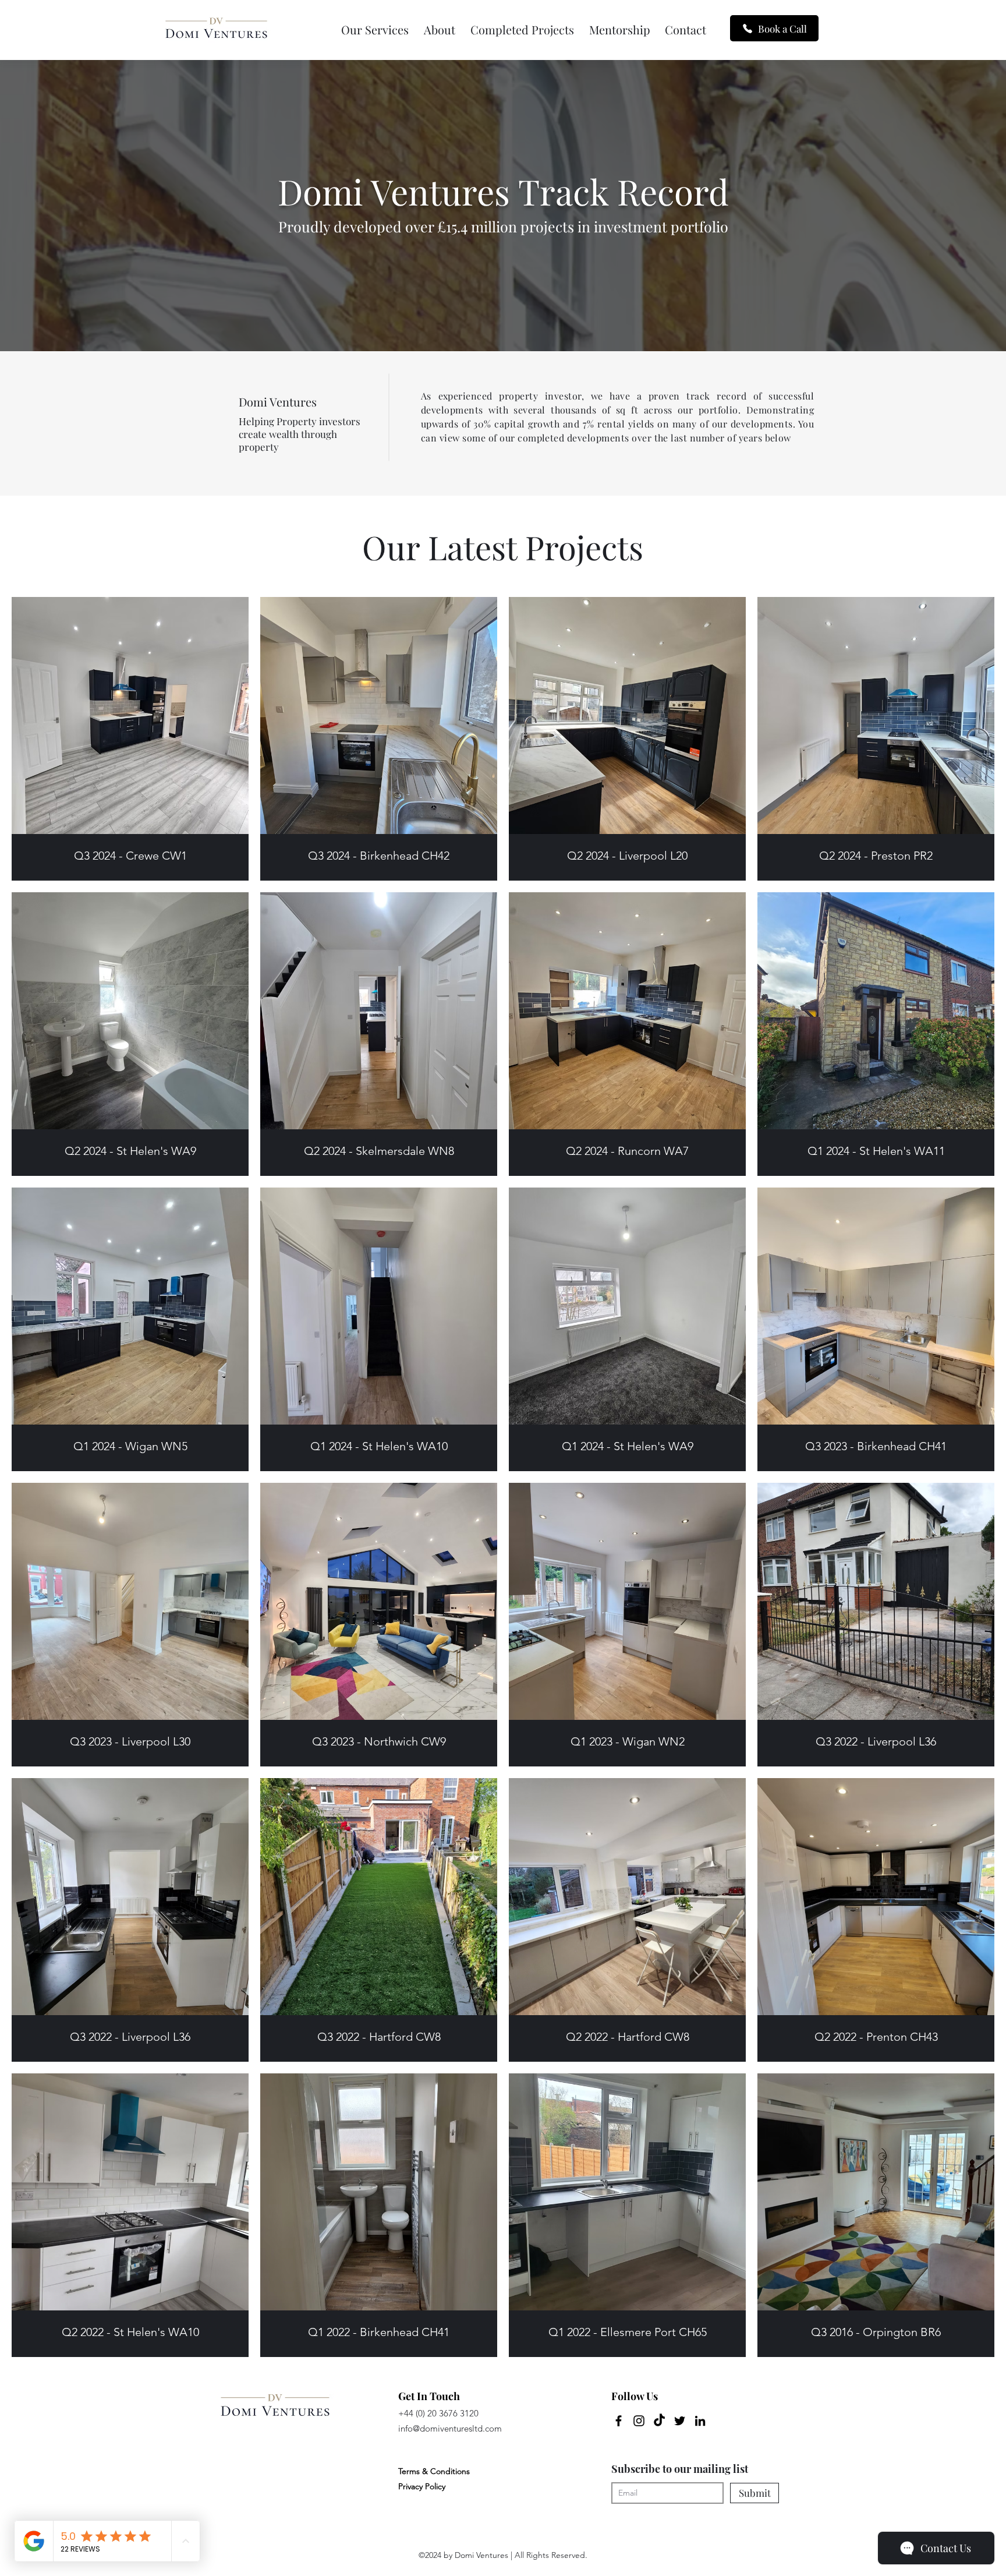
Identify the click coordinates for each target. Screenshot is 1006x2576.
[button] (375, 30)
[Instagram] (639, 2421)
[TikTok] (659, 2421)
